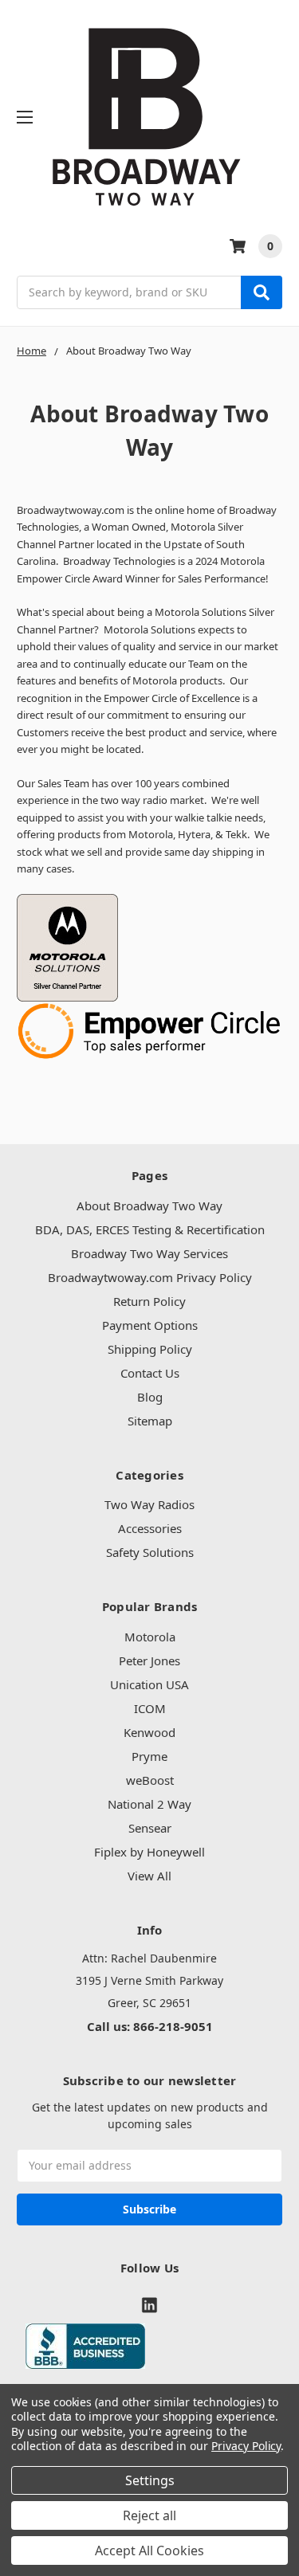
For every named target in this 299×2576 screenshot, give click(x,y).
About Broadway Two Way (149, 1206)
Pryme (149, 1756)
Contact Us (150, 1373)
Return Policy (149, 1301)
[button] (150, 2346)
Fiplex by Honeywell (149, 1852)
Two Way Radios (149, 1504)
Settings (150, 2480)
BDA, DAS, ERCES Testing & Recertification (150, 1229)
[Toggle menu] (24, 117)
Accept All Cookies (149, 2551)
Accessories (150, 1528)
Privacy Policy (246, 2446)
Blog (150, 1397)
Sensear (150, 1828)
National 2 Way (149, 1804)
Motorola (150, 1637)
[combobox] (149, 292)
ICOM (150, 1708)
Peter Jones (149, 1660)
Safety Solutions (150, 1552)
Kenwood (149, 1732)
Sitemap (150, 1421)
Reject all (149, 2515)
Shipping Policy (150, 1349)
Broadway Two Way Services (149, 1253)
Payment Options (150, 1325)
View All (149, 1876)
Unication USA (149, 1684)
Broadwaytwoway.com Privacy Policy (150, 1277)
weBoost (150, 1780)
